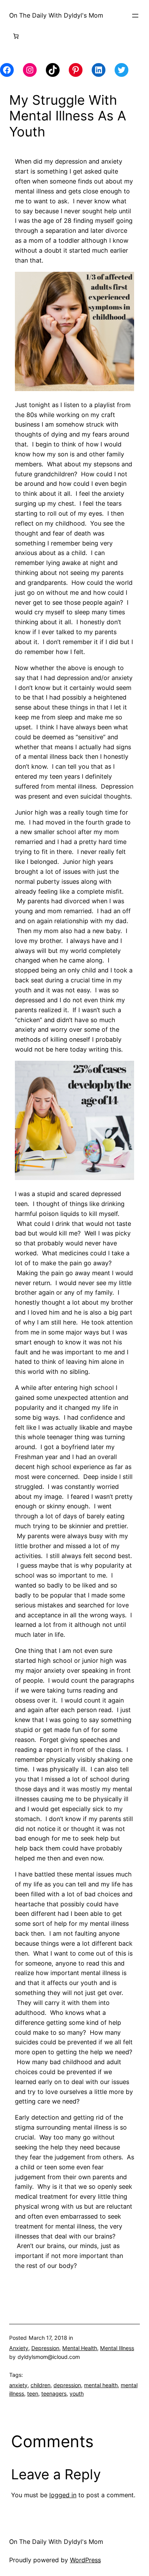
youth (77, 2393)
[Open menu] (135, 16)
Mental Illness (117, 2348)
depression (67, 2385)
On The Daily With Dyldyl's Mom (56, 15)
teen (33, 2393)
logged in (63, 2495)
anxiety (18, 2385)
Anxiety (19, 2348)
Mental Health (80, 2348)
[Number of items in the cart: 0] (16, 36)
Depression (45, 2348)
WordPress (85, 2560)
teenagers (54, 2393)
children (40, 2385)
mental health (101, 2385)
